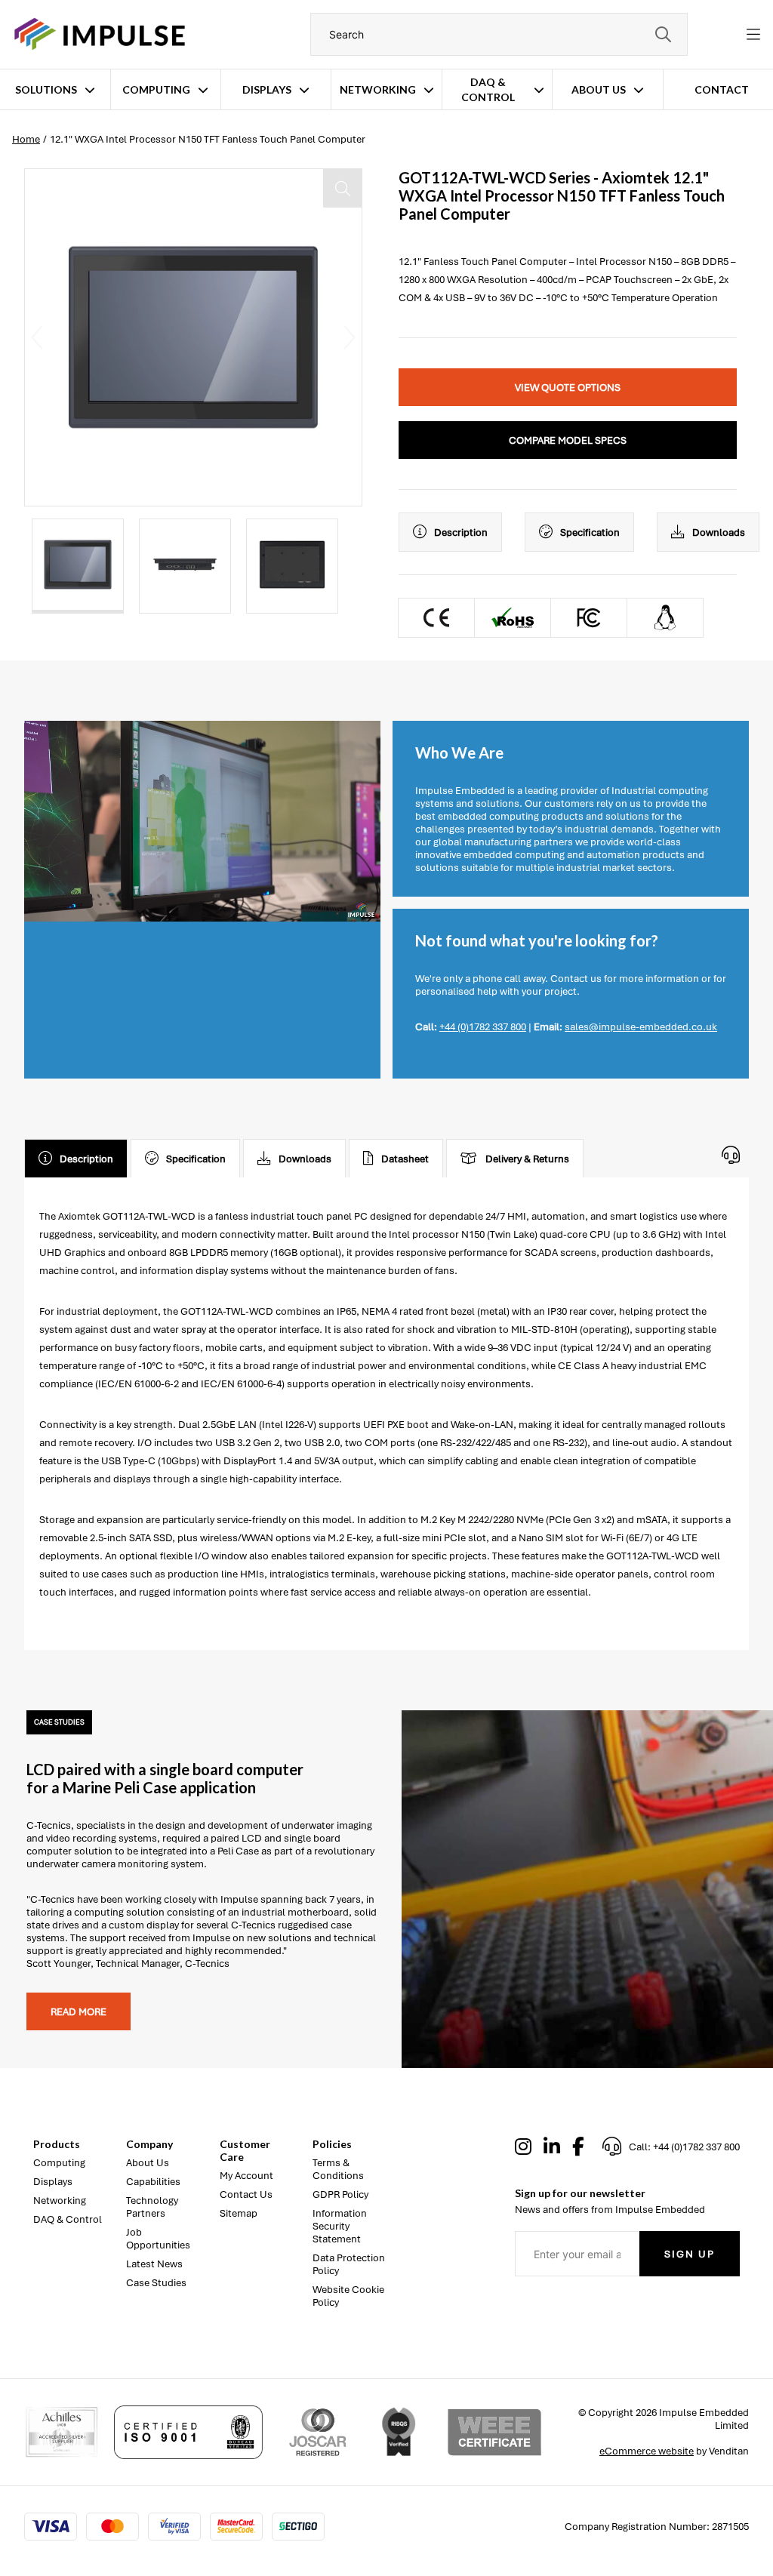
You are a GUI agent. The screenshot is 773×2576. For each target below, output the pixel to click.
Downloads (719, 532)
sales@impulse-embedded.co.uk (641, 1027)
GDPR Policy (340, 2194)
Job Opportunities (158, 2239)
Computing (156, 89)
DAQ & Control (488, 89)
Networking (378, 89)
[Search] (663, 34)
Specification (590, 532)
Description (461, 532)
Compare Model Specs (568, 440)
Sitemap (239, 2213)
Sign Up (690, 2254)
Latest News (154, 2264)
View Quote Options (568, 388)
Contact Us (246, 2194)
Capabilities (153, 2182)
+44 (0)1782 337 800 (483, 1027)
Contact (722, 89)
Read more (79, 2012)
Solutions (46, 89)
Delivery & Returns (527, 1159)
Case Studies (156, 2283)
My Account (246, 2176)
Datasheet (405, 1159)
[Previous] (37, 337)
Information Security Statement (340, 2226)
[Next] (350, 337)
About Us (599, 89)
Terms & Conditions (338, 2169)
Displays (267, 89)
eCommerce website (647, 2451)
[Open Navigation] (753, 35)
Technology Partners (152, 2207)
